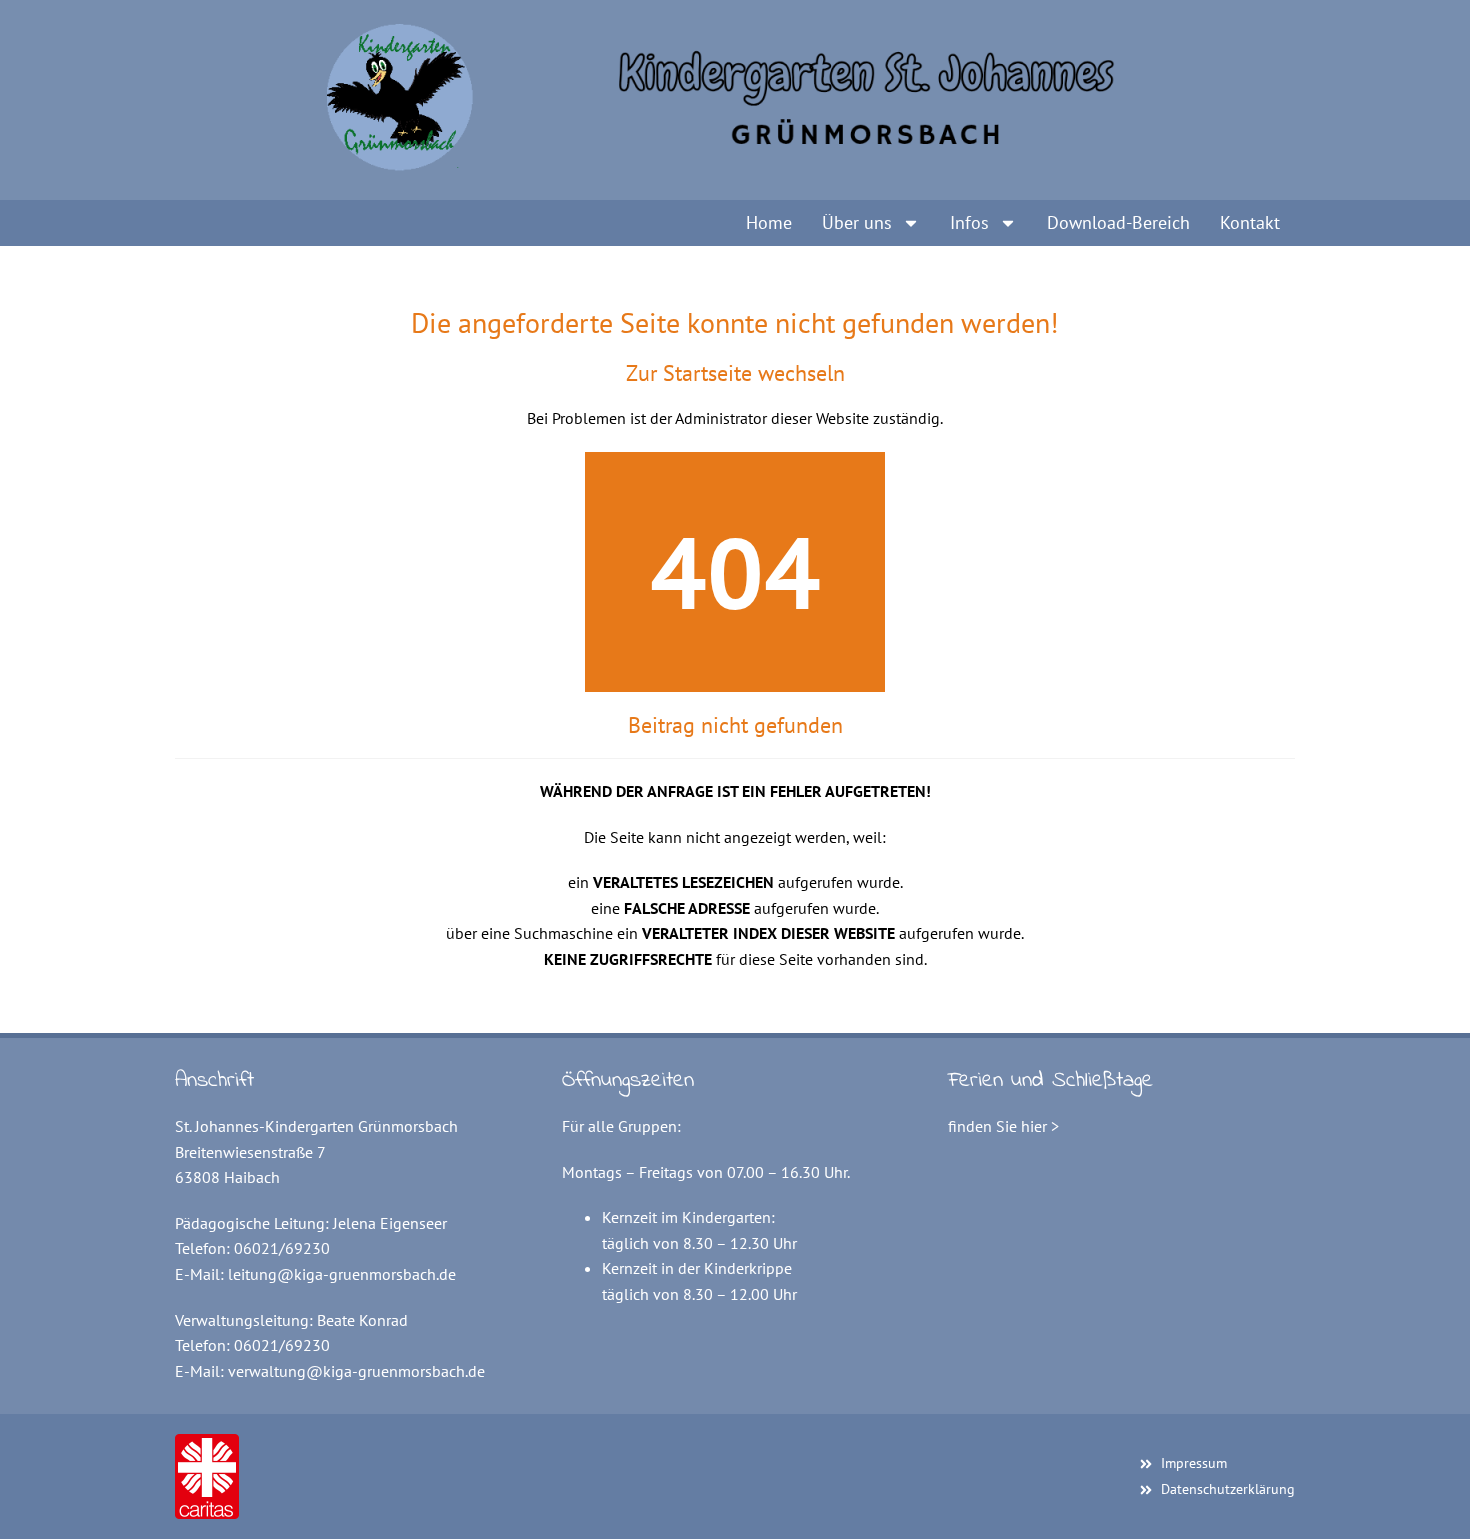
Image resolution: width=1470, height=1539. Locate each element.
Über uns (857, 222)
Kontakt (1250, 222)
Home (769, 222)
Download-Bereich (1118, 222)
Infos (969, 222)
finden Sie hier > (1003, 1126)
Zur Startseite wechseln (735, 373)
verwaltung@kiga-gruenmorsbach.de (356, 1371)
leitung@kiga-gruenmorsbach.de (342, 1274)
